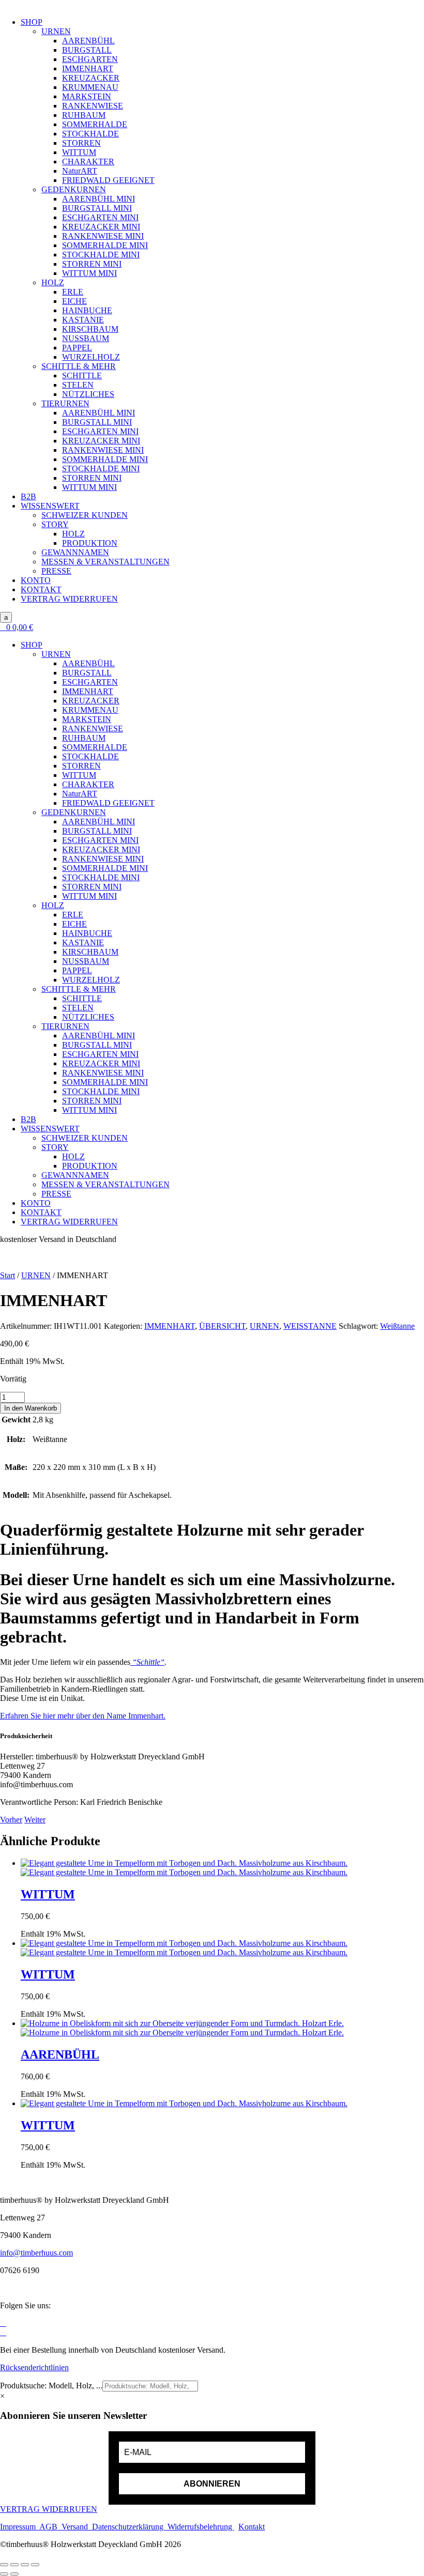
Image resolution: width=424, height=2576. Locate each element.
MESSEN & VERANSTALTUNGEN (105, 562)
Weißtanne (397, 1326)
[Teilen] (25, 2565)
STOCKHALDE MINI (101, 255)
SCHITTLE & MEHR (79, 366)
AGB (50, 2527)
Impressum (20, 2527)
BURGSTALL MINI (97, 208)
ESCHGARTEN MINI (100, 217)
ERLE (73, 292)
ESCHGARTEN (90, 59)
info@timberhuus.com (36, 2253)
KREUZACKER (91, 78)
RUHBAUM (84, 115)
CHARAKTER (88, 162)
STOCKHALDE (90, 134)
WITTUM (79, 152)
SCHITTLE (82, 375)
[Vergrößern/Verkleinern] (4, 2565)
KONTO (36, 580)
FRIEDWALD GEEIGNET (108, 180)
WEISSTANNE (310, 1326)
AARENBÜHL (88, 41)
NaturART (80, 171)
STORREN (81, 143)
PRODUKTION (90, 543)
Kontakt (252, 2527)
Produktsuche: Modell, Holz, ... (51, 2386)
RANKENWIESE (93, 106)
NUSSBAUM (86, 338)
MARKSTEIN (87, 96)
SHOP (32, 22)
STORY (55, 524)
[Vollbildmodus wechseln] (14, 2565)
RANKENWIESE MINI (103, 236)
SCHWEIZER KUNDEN (85, 515)
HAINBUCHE (87, 310)
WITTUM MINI (89, 273)
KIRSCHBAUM (90, 329)
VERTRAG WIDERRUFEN (69, 599)
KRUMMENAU (90, 87)
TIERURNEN (65, 403)
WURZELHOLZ (91, 357)
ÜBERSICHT (222, 1326)
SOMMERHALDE (95, 124)
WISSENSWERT (50, 506)
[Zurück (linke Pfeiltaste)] (4, 2574)
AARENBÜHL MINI (99, 199)
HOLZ (53, 282)
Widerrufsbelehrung (200, 2527)
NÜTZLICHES (88, 394)
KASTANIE (83, 320)
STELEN (78, 385)
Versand (77, 2527)
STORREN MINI (92, 264)
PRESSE (56, 571)
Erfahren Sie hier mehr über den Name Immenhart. (83, 1716)
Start (7, 1275)
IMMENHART (88, 68)
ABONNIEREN (212, 2484)
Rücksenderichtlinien (34, 2367)
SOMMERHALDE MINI (105, 245)
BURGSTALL (87, 50)
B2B (28, 496)
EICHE (74, 301)
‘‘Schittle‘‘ (147, 1662)
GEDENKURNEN (74, 189)
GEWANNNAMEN (75, 552)
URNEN (56, 31)
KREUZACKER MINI (101, 227)
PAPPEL (77, 348)
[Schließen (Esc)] (35, 2565)
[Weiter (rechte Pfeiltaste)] (14, 2574)
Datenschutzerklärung (129, 2527)
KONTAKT (41, 589)
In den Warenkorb (31, 1408)
